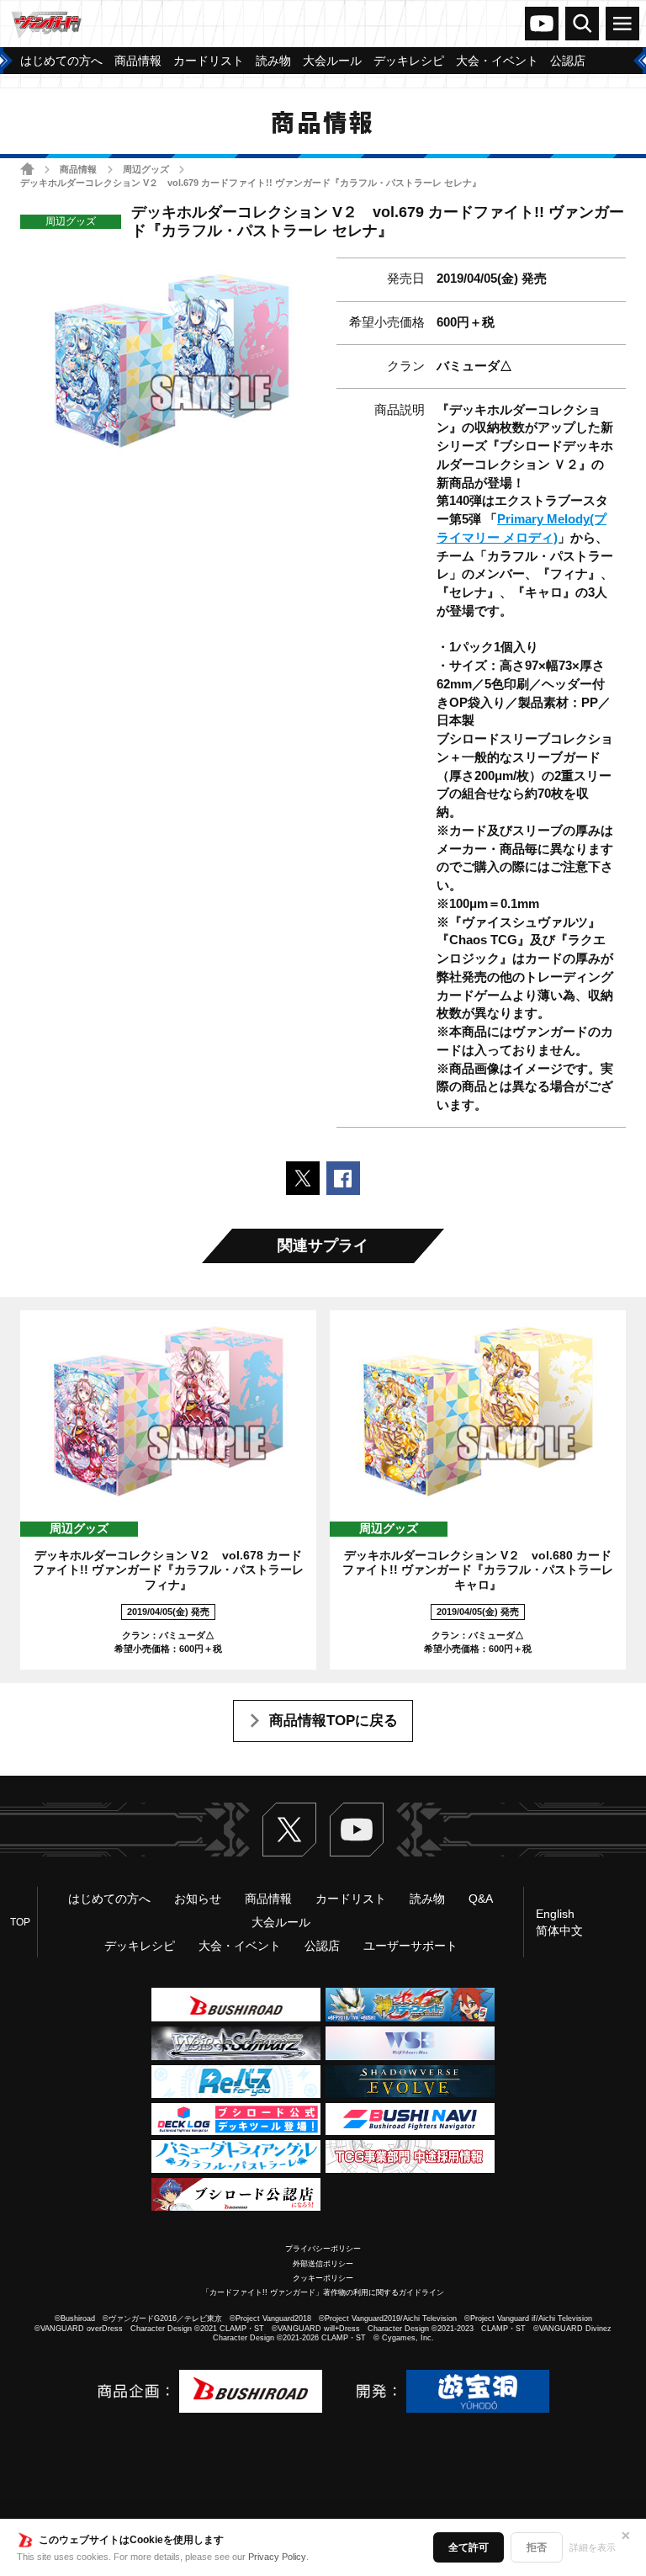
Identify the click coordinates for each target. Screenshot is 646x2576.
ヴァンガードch (542, 24)
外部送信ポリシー (323, 2264)
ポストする (303, 1178)
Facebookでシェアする (343, 1178)
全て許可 (469, 2547)
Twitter (289, 1830)
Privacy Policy (277, 2557)
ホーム (27, 169)
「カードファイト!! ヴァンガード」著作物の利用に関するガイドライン (323, 2292)
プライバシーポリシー (323, 2249)
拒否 (537, 2547)
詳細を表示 (593, 2547)
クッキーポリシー (323, 2278)
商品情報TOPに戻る (334, 1721)
